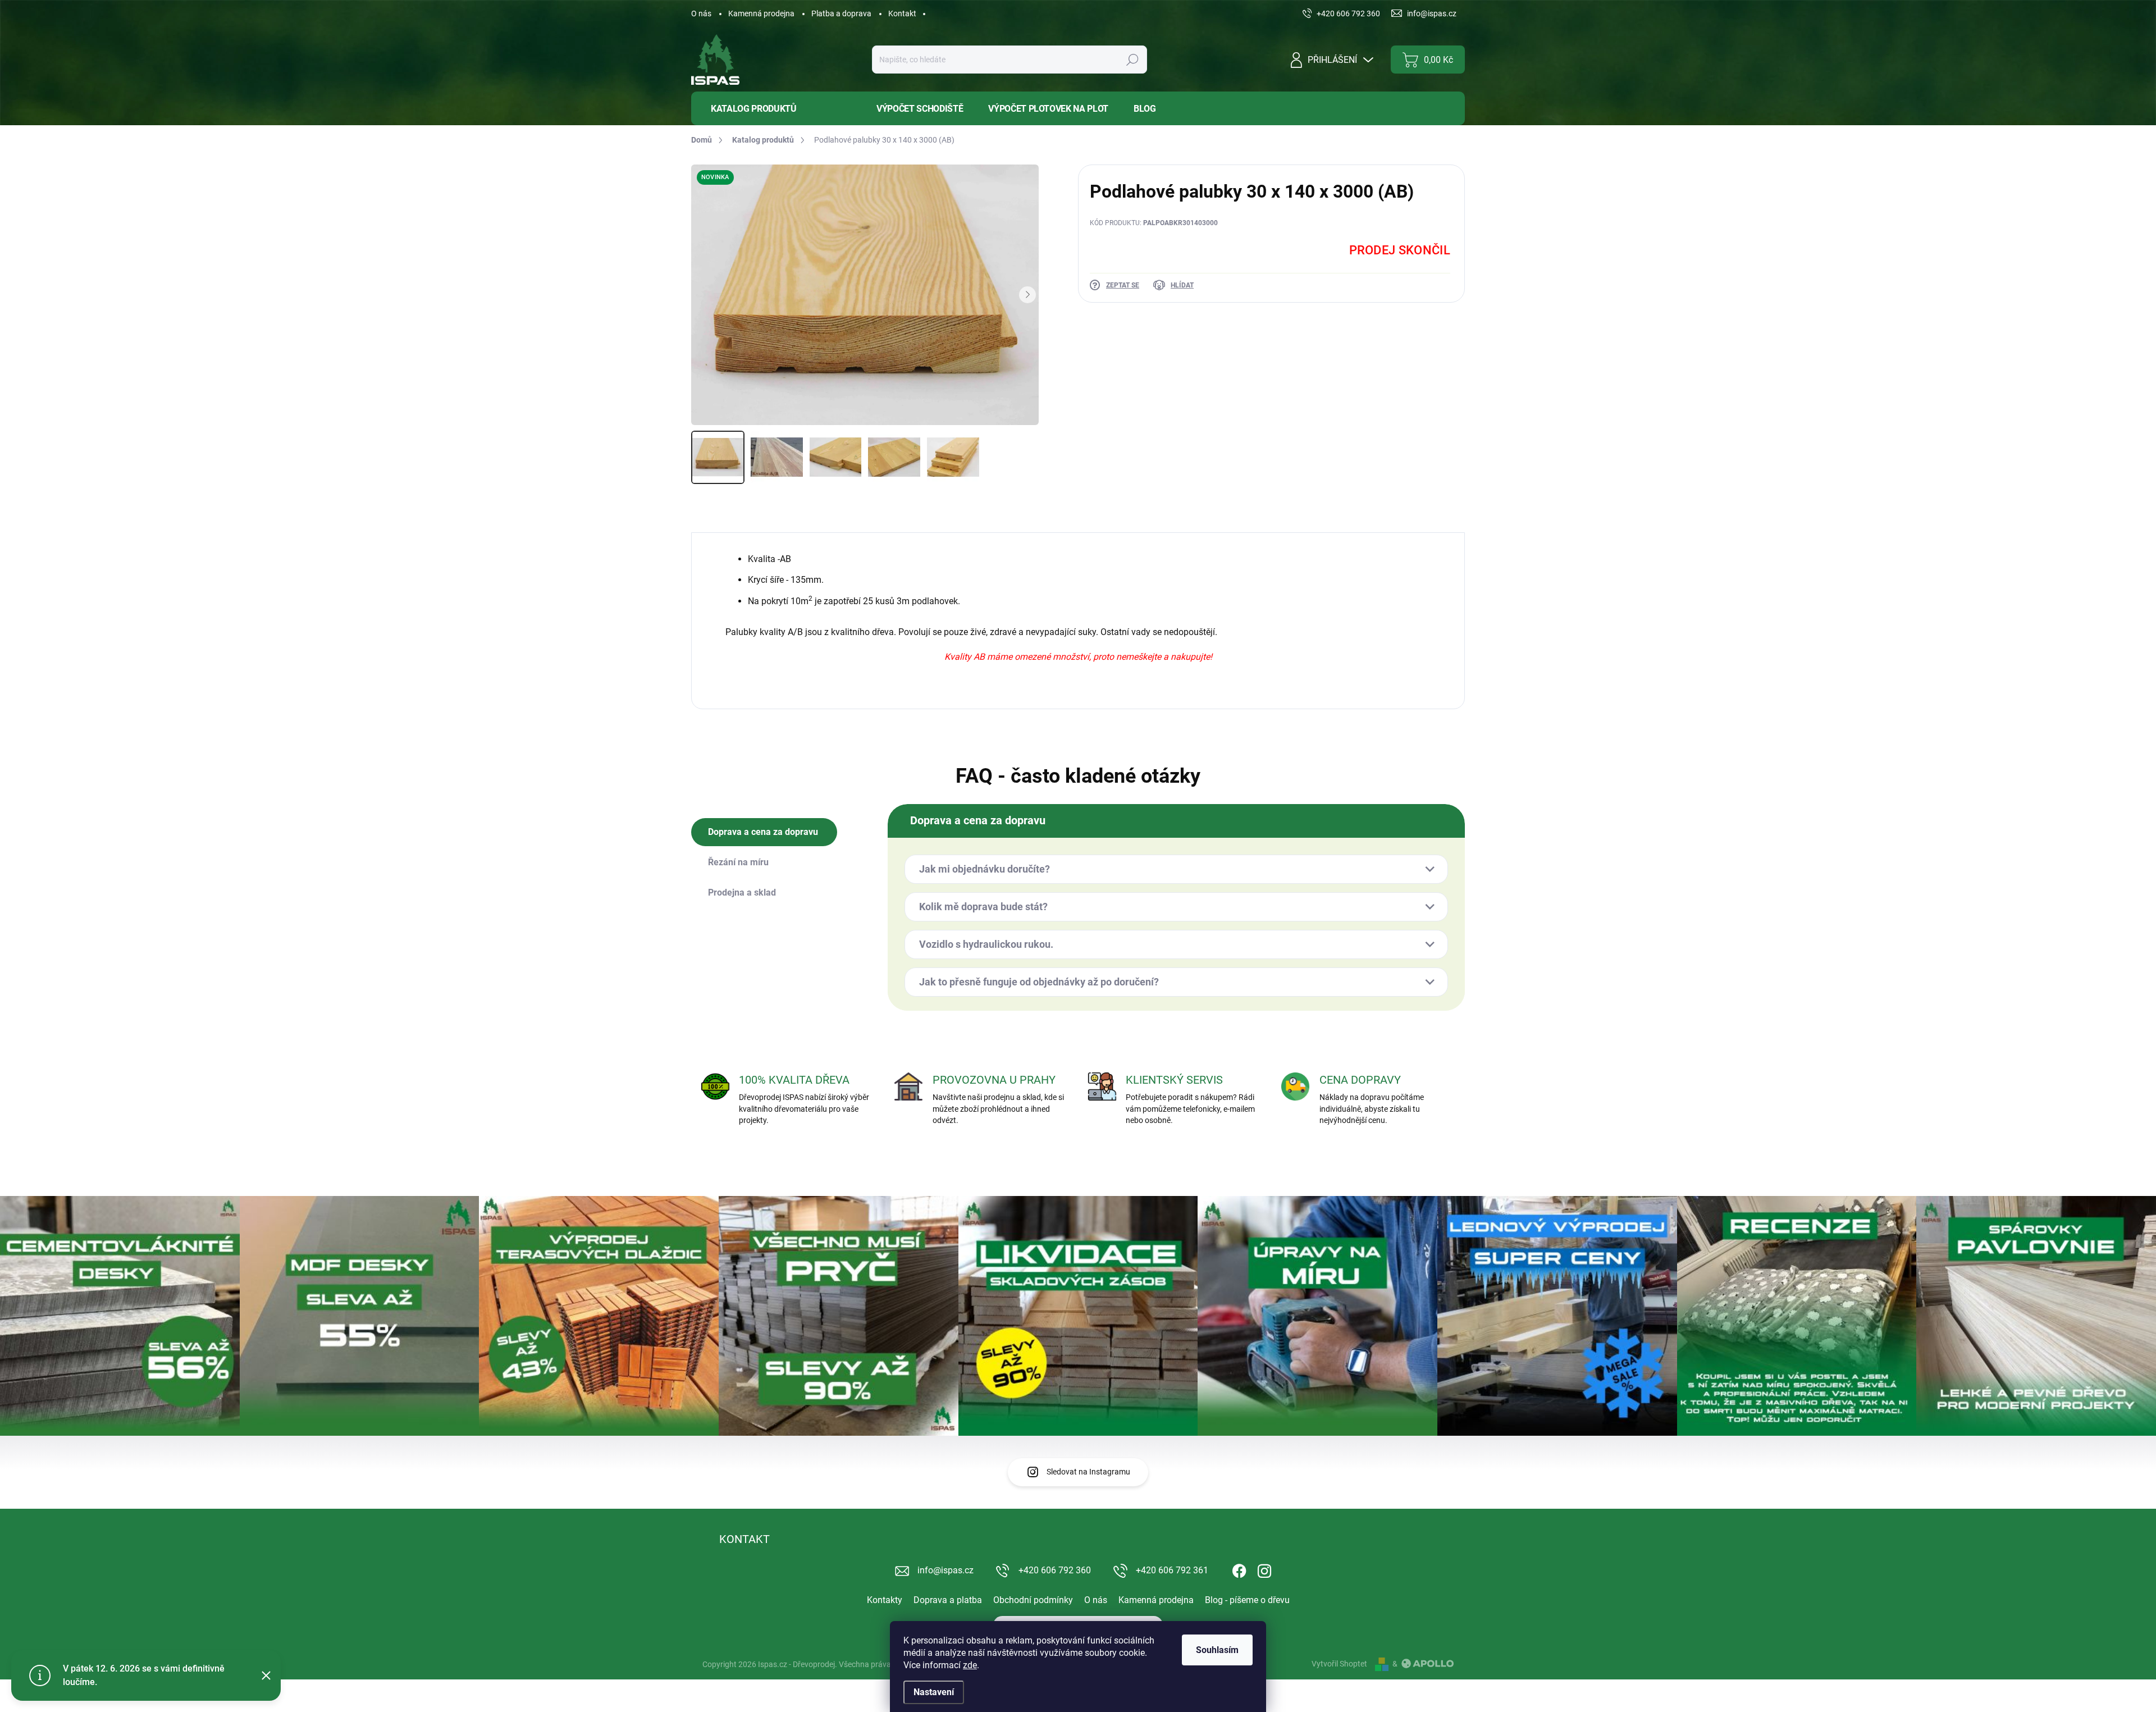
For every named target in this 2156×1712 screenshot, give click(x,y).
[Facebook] (1239, 1569)
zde (970, 1665)
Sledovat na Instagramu (1088, 1472)
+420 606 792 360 (1055, 1570)
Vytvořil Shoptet (1339, 1664)
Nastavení (934, 1692)
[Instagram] (1264, 1569)
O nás (701, 13)
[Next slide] (1027, 295)
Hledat (1132, 60)
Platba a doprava (841, 13)
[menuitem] (775, 109)
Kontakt (902, 13)
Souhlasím (1217, 1650)
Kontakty (885, 1600)
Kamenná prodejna (761, 13)
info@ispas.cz (945, 1570)
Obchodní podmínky (1033, 1600)
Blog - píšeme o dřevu (1247, 1600)
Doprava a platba (948, 1600)
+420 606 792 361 (1172, 1570)
